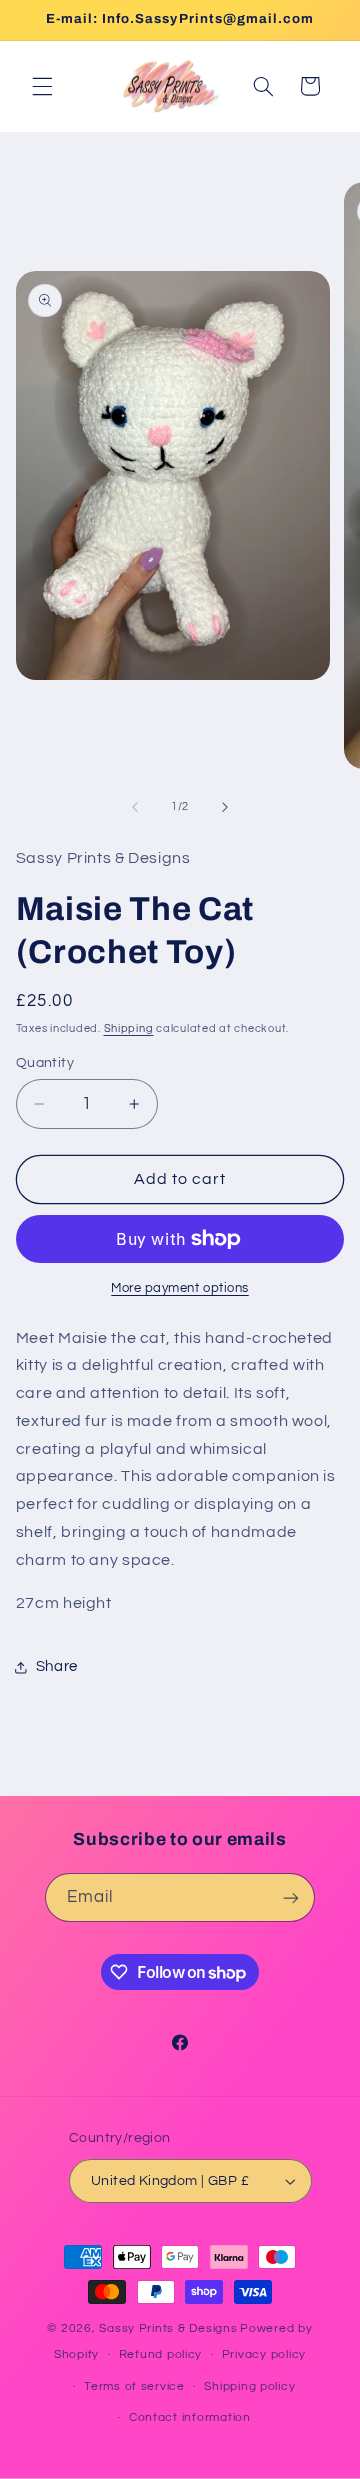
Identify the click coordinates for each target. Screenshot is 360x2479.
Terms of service (134, 2386)
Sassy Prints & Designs (168, 2328)
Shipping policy (249, 2386)
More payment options (180, 1288)
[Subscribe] (291, 1897)
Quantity (45, 1063)
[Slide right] (225, 807)
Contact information (190, 2417)
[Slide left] (135, 807)
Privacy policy (264, 2354)
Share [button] (57, 1666)
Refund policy (161, 2354)
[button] (42, 86)
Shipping (129, 1028)
